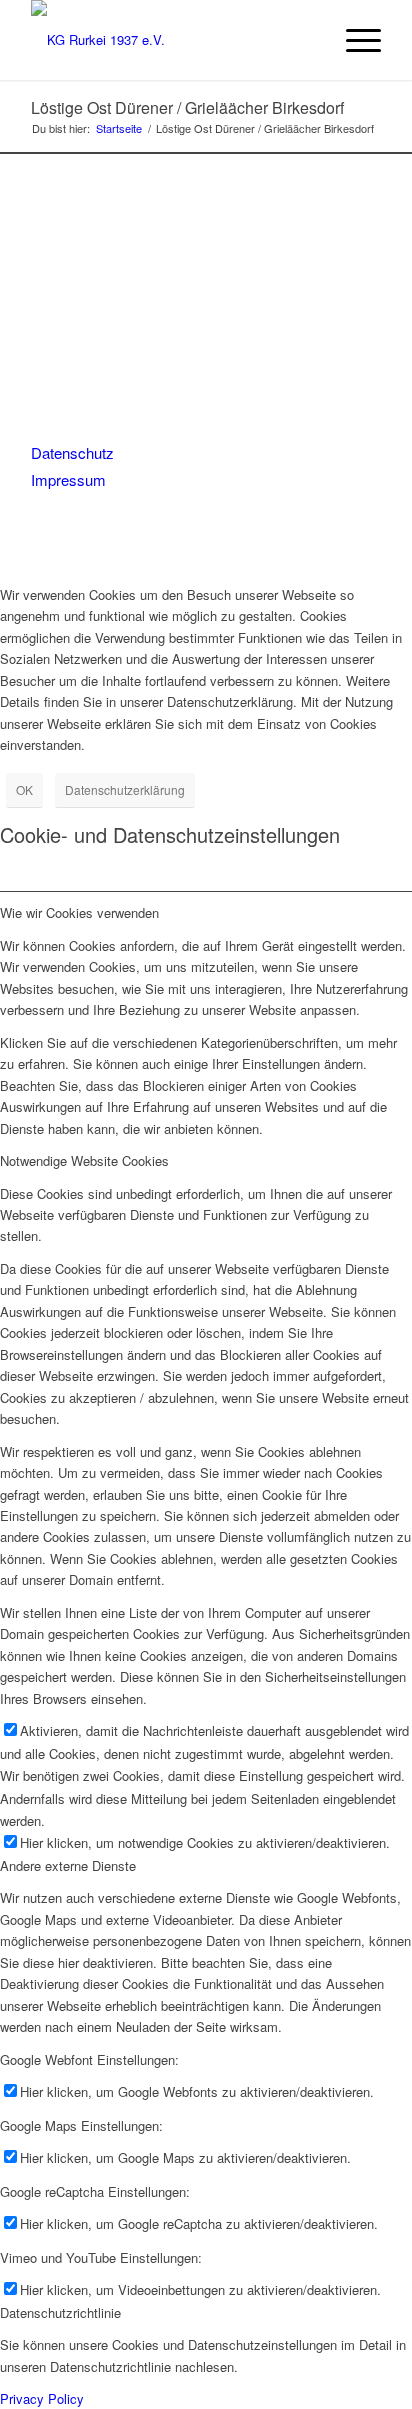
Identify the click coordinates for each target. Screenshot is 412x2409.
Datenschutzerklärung (125, 789)
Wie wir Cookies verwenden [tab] (79, 912)
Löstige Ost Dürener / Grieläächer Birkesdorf (187, 107)
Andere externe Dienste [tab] (68, 1865)
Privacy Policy (42, 2398)
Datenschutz (72, 452)
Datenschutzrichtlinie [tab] (60, 2312)
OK (24, 789)
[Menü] (353, 40)
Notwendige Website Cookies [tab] (84, 1160)
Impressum (68, 479)
